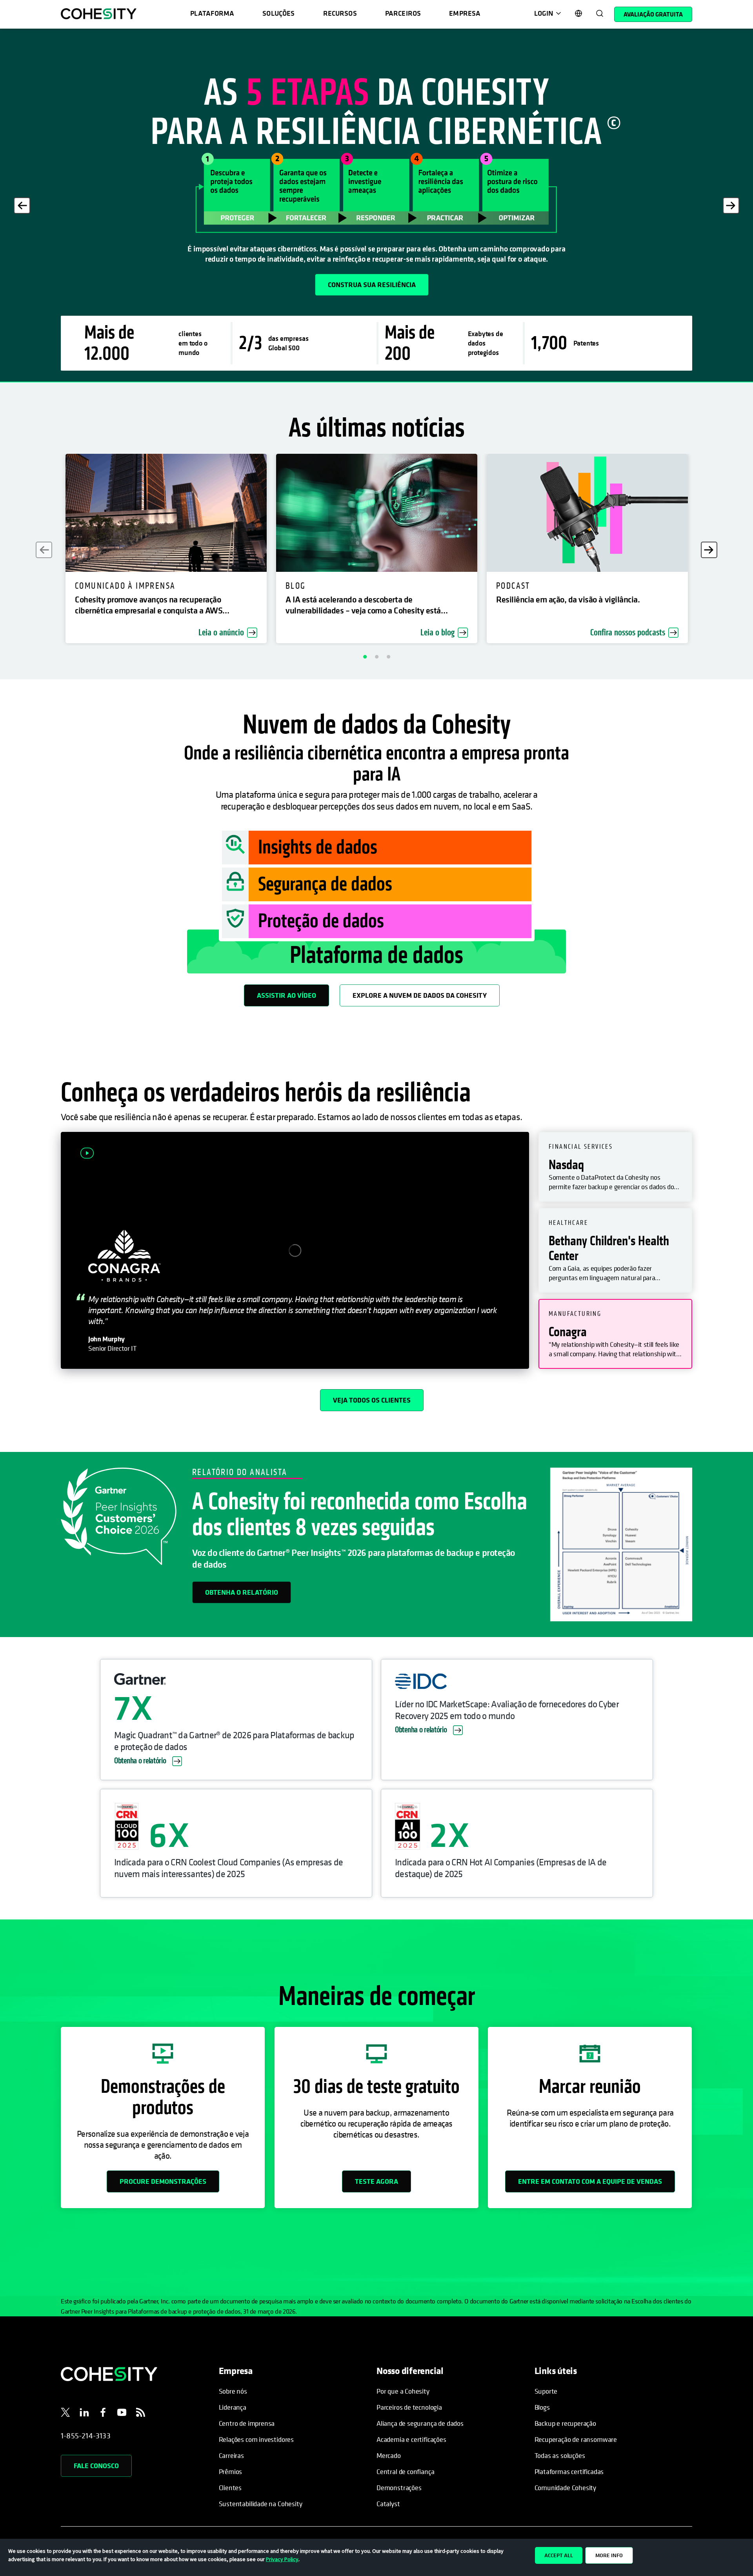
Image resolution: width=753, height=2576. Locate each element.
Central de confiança (405, 2471)
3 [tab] (388, 657)
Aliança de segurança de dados (420, 2423)
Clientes (230, 2488)
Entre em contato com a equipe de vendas (590, 2181)
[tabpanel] (376, 205)
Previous (22, 206)
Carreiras (231, 2455)
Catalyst (388, 2504)
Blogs (542, 2407)
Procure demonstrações (163, 2181)
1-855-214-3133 (86, 2436)
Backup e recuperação (565, 2423)
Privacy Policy (282, 2559)
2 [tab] (376, 657)
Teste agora (376, 2181)
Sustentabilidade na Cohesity (261, 2504)
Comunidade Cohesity (566, 2488)
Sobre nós (233, 2391)
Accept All (559, 2555)
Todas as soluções (560, 2455)
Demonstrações (399, 2488)
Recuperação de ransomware (576, 2439)
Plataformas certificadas (569, 2471)
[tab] (615, 1167)
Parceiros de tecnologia (409, 2407)
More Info (609, 2555)
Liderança (233, 2407)
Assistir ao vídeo (286, 995)
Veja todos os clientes (372, 1400)
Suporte (546, 2391)
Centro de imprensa (247, 2423)
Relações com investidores (256, 2439)
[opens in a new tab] (65, 2414)
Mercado (389, 2455)
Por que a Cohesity (403, 2391)
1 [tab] (365, 657)
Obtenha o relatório (242, 1592)
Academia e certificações (411, 2439)
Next (731, 206)
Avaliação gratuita (653, 14)
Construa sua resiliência (372, 285)
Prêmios (231, 2471)
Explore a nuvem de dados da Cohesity (420, 995)
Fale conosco (96, 2466)
